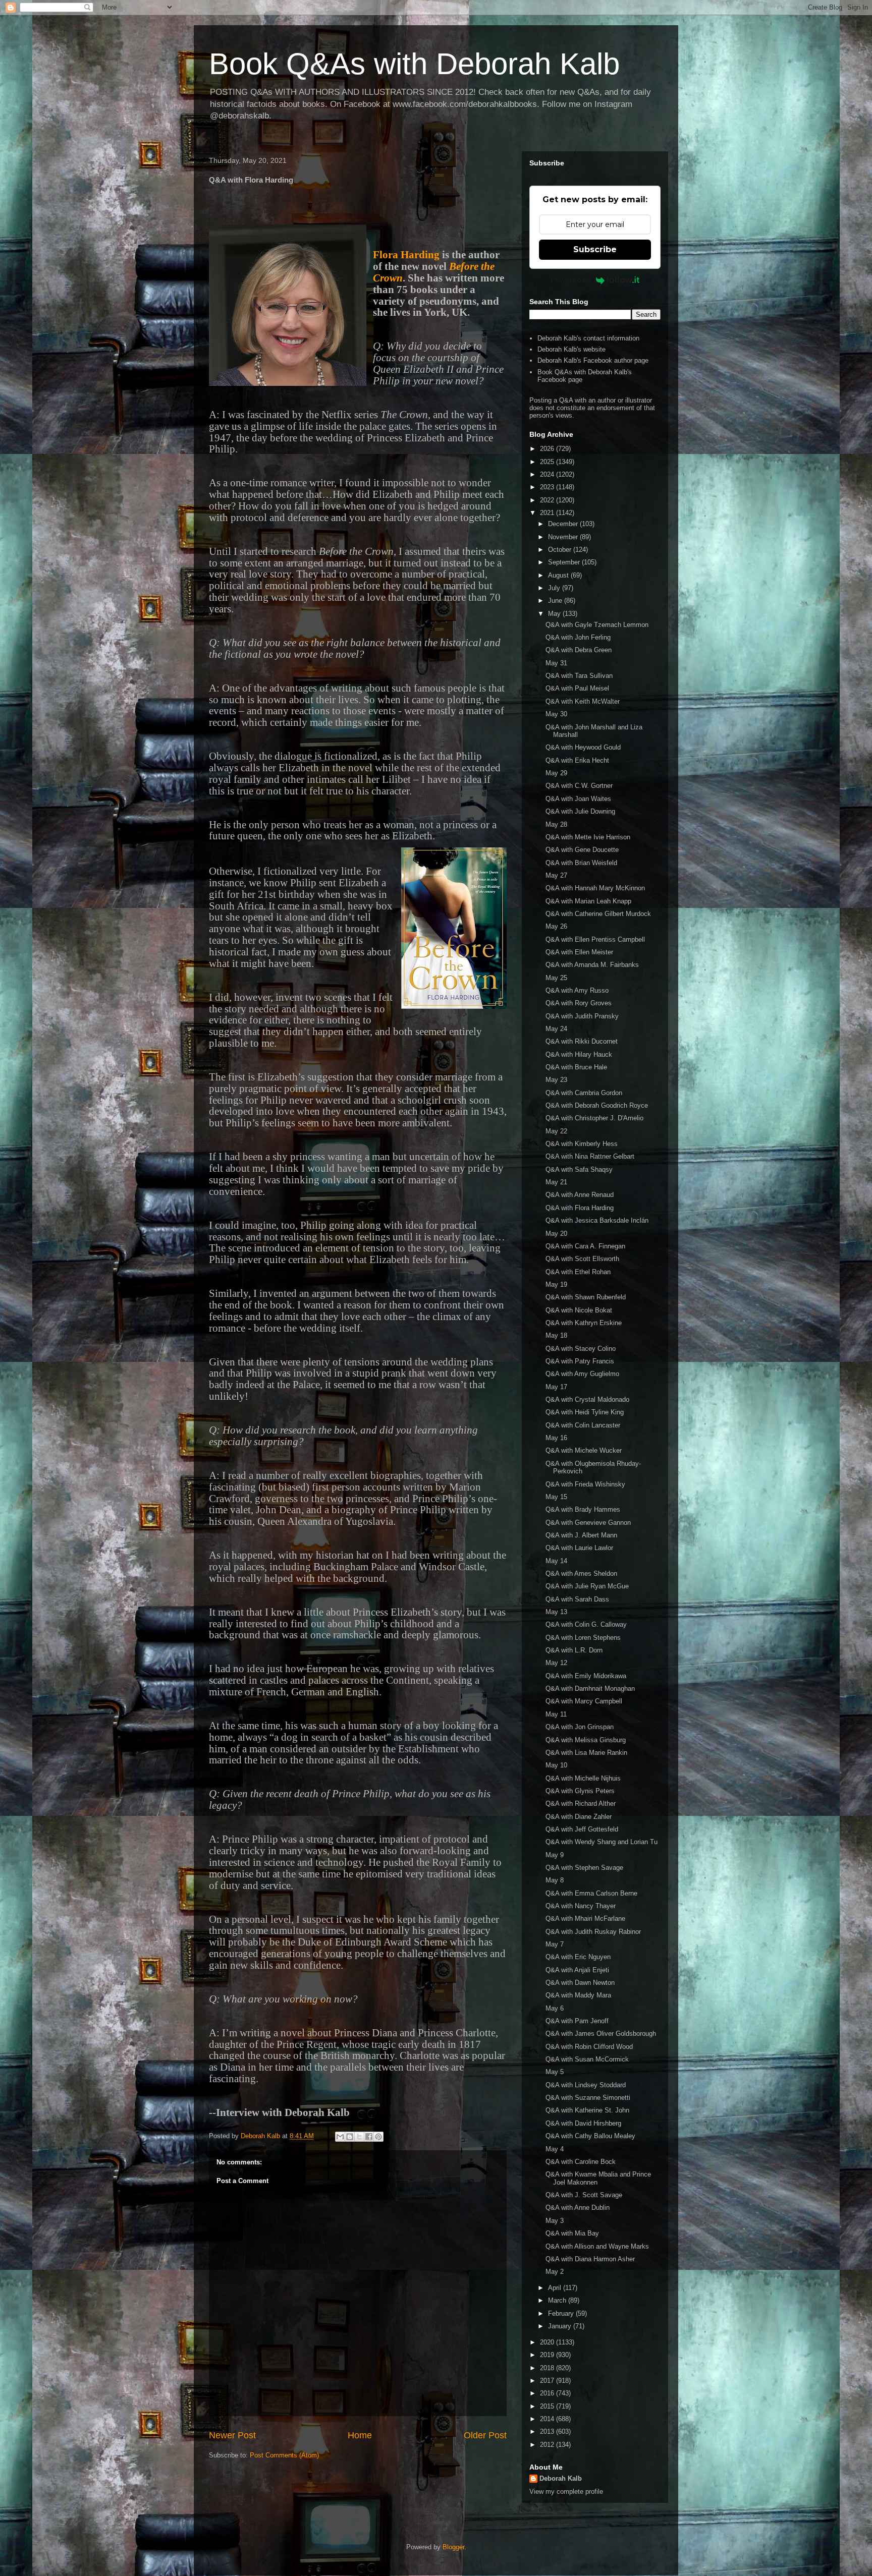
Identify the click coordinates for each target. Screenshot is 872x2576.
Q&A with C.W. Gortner (579, 786)
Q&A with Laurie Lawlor (579, 1548)
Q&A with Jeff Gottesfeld (582, 1829)
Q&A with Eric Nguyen (578, 1957)
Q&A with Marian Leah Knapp (588, 901)
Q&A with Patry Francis (580, 1361)
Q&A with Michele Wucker (584, 1450)
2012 (548, 2445)
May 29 (556, 773)
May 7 (555, 1944)
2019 (548, 2355)
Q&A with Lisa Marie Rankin (586, 1753)
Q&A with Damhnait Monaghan (590, 1688)
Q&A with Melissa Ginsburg (586, 1740)
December (564, 524)
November (564, 537)
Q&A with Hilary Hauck (579, 1054)
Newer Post (232, 2435)
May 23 (556, 1080)
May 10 (556, 1765)
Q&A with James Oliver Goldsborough (601, 2034)
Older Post (485, 2435)
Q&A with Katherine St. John (587, 2110)
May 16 (556, 1438)
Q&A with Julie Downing (580, 811)
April (556, 2288)
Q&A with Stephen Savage (584, 1868)
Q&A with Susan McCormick (587, 2059)
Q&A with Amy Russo (577, 990)
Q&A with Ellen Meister (579, 952)
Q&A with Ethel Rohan (578, 1272)
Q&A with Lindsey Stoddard (586, 2085)
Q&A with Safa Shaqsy (579, 1169)
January (561, 2326)
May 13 (556, 1612)
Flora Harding (406, 255)
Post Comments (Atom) (284, 2455)
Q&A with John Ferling (578, 637)
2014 (548, 2419)
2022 (548, 500)
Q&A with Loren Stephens (583, 1638)
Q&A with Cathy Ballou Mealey (590, 2136)
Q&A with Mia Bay (572, 2233)
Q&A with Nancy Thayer (581, 1906)
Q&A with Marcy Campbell (584, 1701)
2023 (548, 487)
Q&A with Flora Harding (580, 1208)
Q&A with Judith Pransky (582, 1016)
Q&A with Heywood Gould (583, 747)
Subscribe (595, 249)
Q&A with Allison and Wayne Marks (597, 2246)
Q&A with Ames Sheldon (581, 1573)
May (555, 614)
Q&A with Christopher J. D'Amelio (594, 1118)
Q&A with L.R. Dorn (574, 1650)
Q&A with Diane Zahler (579, 1817)
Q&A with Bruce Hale (576, 1067)
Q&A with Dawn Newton (580, 1983)
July (555, 588)
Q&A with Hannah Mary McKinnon (595, 888)
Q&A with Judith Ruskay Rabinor (593, 1932)
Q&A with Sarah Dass (577, 1599)
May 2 (555, 2272)
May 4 (555, 2149)
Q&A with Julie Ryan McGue (587, 1586)
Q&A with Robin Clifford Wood (589, 2047)
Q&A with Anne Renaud (580, 1195)
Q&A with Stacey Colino (581, 1349)
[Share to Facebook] (369, 2137)
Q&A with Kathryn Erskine (584, 1323)
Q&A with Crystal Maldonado (587, 1399)
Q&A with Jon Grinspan (580, 1727)
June (556, 600)
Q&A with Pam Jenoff (577, 2021)
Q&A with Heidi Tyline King (585, 1412)
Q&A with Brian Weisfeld (581, 863)
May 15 (556, 1497)
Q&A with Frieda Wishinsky (585, 1484)
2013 (548, 2431)
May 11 (556, 1714)
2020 (548, 2342)
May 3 (555, 2221)
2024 (548, 474)
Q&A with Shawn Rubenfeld (586, 1297)
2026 (548, 449)
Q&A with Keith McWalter (583, 701)
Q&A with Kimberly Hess (582, 1144)
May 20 (556, 1234)
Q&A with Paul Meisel (577, 688)
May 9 (555, 1855)
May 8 (555, 1880)
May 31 (556, 663)
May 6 (555, 2008)
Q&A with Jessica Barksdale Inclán (597, 1220)
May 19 (556, 1284)
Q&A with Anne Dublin (578, 2208)
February (562, 2313)
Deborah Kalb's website (571, 349)
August (559, 575)
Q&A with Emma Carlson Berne (591, 1893)
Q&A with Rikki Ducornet (582, 1041)
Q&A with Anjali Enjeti (577, 1970)
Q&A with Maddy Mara (578, 1995)
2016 (548, 2393)
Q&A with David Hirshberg (583, 2123)
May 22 (556, 1131)
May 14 (556, 1561)
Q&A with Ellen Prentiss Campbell (595, 939)
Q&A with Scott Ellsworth (582, 1259)
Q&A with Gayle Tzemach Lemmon (597, 625)
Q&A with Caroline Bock (581, 2162)
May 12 (556, 1663)
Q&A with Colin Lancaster (583, 1425)
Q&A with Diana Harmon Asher (590, 2259)
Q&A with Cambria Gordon (584, 1093)
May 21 (556, 1182)
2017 (548, 2381)
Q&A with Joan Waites (578, 799)
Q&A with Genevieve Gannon (588, 1523)
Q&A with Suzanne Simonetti (588, 2098)
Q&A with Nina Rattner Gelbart (590, 1156)
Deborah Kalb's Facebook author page (593, 360)
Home (360, 2435)
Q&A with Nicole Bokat (579, 1310)
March (558, 2300)
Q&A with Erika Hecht (577, 760)
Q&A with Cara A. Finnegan (585, 1246)
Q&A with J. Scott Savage (584, 2195)
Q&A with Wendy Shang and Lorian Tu (602, 1842)
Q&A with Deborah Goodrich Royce (597, 1105)
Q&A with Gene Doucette (582, 850)
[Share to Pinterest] (378, 2137)
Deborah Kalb (561, 2478)
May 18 (556, 1335)
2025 (548, 462)
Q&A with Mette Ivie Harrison (588, 837)
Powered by (571, 280)
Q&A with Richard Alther (581, 1804)
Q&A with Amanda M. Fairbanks (592, 965)
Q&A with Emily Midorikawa (586, 1676)
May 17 (556, 1387)
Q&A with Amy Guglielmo (582, 1374)
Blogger (453, 2547)
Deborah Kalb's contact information (588, 338)
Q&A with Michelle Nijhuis (583, 1778)
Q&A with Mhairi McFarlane (585, 1919)
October (561, 550)
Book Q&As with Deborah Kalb (414, 64)
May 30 (556, 714)
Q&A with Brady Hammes (583, 1509)
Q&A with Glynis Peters (580, 1791)
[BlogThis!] (350, 2137)
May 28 (556, 824)
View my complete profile (566, 2492)
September (565, 562)
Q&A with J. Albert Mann (581, 1535)
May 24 (556, 1029)
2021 (548, 513)
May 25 (556, 978)
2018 (548, 2368)
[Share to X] (359, 2137)
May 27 (556, 875)
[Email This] (340, 2137)
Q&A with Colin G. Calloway (586, 1624)
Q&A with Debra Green (579, 650)
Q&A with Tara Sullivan (579, 676)
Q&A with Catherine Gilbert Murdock (598, 914)
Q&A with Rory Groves (579, 1003)
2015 (548, 2406)
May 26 (556, 926)
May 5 (555, 2072)
